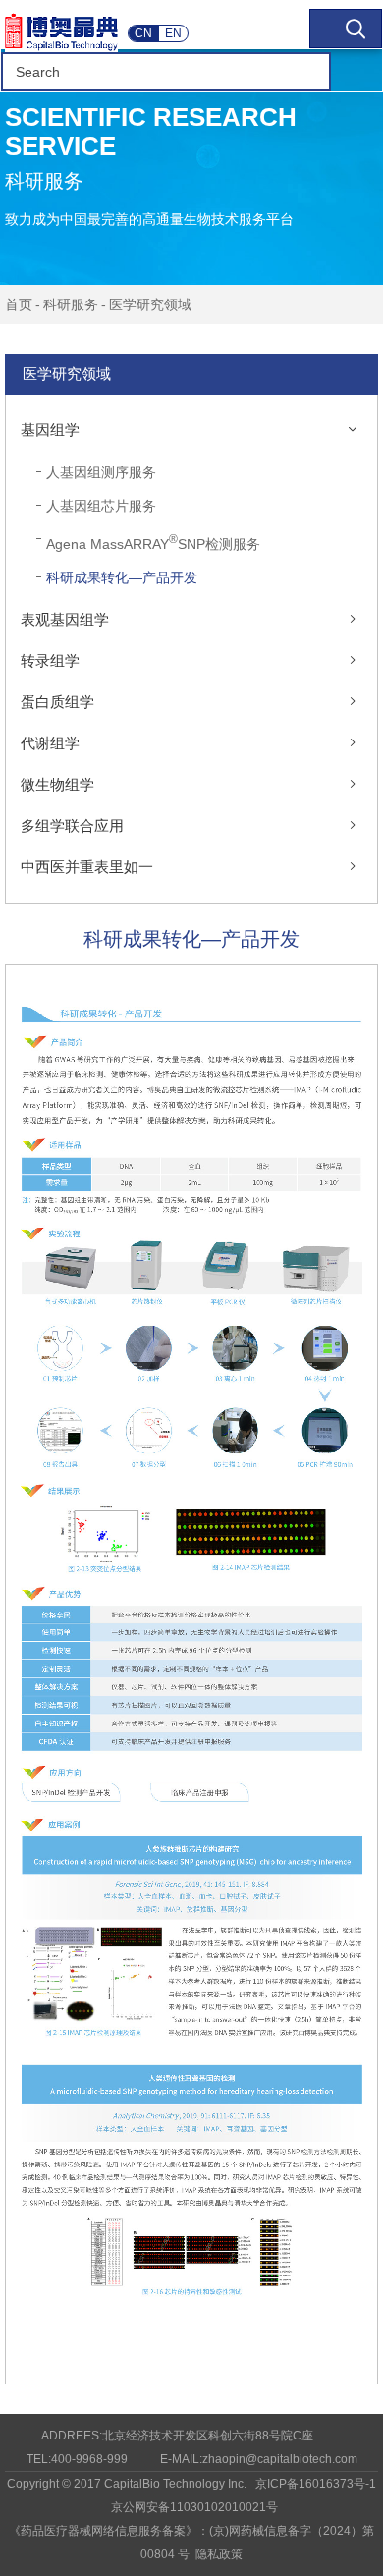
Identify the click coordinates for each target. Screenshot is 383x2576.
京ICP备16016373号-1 (316, 2484)
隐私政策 (219, 2554)
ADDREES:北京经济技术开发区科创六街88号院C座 (177, 2436)
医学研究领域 (150, 304)
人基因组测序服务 (101, 472)
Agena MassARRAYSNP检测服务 (153, 542)
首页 (19, 304)
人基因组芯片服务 (101, 506)
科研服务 (71, 304)
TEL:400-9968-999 (77, 2459)
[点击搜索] (346, 28)
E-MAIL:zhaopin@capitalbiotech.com (259, 2459)
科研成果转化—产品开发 (122, 577)
